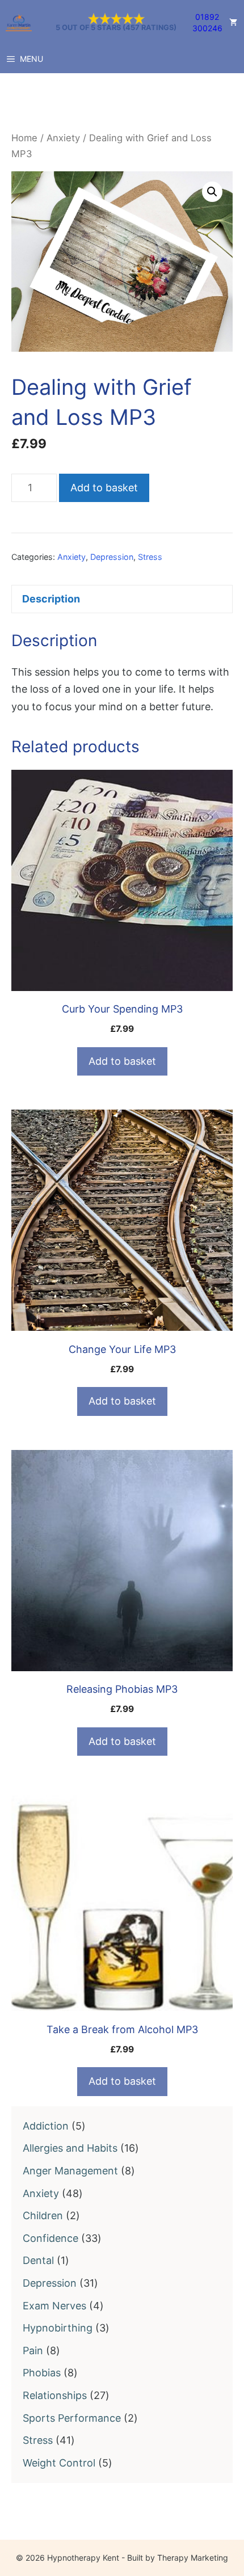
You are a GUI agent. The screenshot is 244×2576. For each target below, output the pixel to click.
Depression (112, 557)
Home (24, 138)
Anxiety (63, 138)
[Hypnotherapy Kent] (19, 23)
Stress (150, 557)
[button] (212, 192)
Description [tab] (51, 599)
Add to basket (104, 488)
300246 (207, 28)
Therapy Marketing (193, 2558)
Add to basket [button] (122, 1061)
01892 (207, 17)
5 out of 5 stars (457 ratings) (116, 28)
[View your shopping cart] (233, 23)
